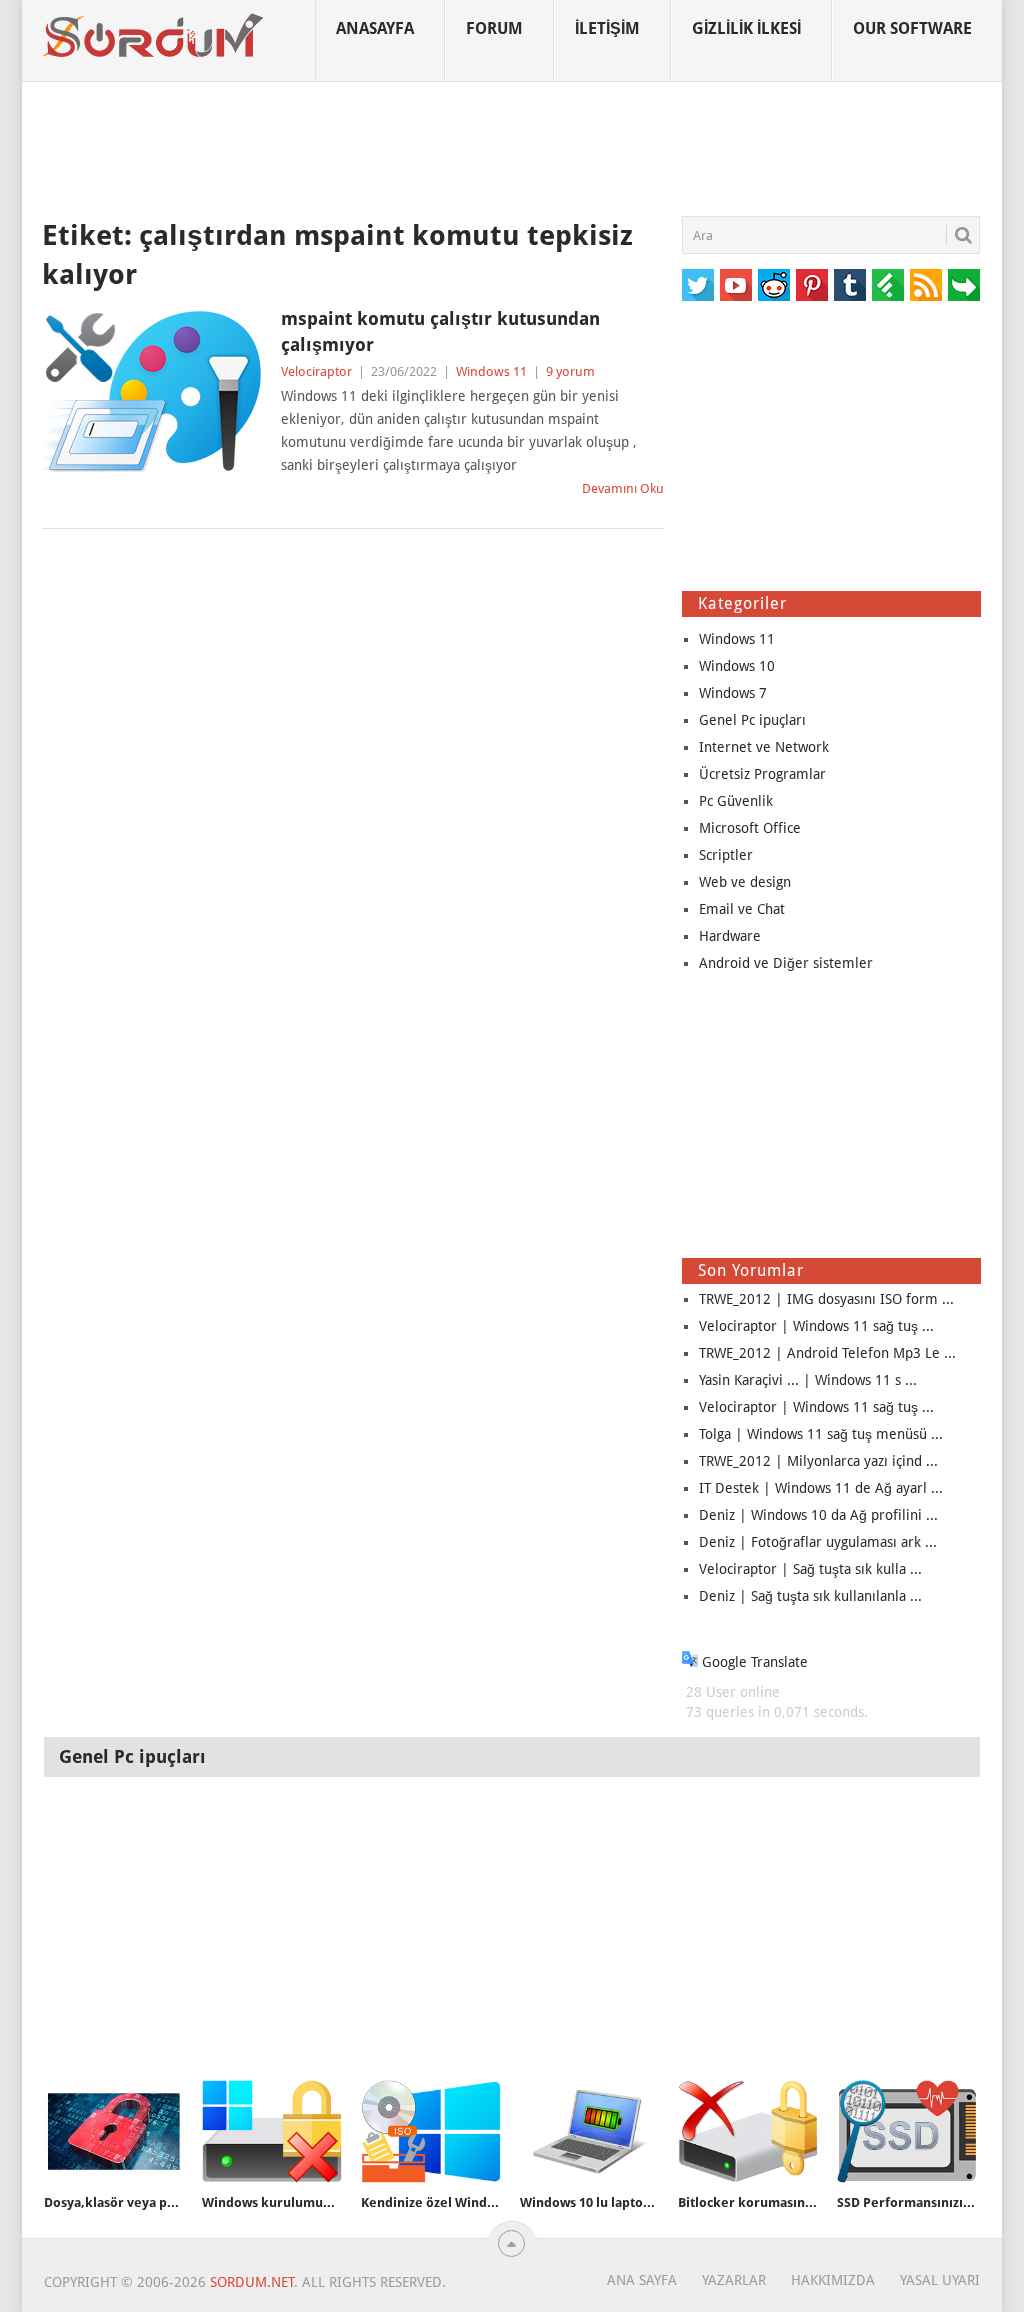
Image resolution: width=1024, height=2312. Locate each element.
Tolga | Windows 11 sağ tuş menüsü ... (821, 1434)
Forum (494, 28)
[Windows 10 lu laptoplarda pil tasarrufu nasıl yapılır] (590, 2131)
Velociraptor (316, 371)
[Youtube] (736, 285)
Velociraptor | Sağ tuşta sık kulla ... (810, 1569)
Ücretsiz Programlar (762, 774)
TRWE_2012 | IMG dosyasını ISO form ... (826, 1299)
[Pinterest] (812, 285)
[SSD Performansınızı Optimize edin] (907, 2131)
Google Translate (753, 1662)
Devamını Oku (623, 488)
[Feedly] (888, 285)
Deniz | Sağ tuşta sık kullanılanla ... (810, 1596)
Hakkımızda (833, 2280)
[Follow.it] (964, 285)
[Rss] (926, 285)
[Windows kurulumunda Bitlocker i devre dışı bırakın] (272, 2131)
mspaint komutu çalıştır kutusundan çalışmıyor (440, 331)
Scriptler (726, 855)
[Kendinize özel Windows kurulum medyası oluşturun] (431, 2131)
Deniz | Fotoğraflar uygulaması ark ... (818, 1542)
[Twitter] (698, 285)
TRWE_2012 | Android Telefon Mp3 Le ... (827, 1353)
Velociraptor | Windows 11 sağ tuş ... (816, 1326)
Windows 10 (737, 666)
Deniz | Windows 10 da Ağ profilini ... (818, 1515)
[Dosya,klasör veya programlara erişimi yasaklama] (114, 2131)
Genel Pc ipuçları (752, 720)
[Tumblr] (850, 285)
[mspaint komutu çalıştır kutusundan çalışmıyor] (152, 391)
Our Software (912, 28)
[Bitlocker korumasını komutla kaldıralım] (748, 2131)
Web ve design (745, 882)
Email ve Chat (742, 909)
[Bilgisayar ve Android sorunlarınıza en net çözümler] (154, 36)
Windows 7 (733, 693)
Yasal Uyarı (940, 2280)
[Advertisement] (512, 149)
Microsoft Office (750, 828)
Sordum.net (252, 2282)
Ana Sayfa (642, 2280)
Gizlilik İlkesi (746, 28)
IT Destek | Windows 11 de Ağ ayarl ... (821, 1488)
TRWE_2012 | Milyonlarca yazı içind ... (818, 1461)
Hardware (730, 936)
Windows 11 (491, 371)
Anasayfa (375, 28)
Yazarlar (734, 2280)
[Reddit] (774, 285)
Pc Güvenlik (736, 801)
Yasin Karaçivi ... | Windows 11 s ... (808, 1380)
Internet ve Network (764, 747)
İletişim (607, 28)
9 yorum (570, 371)
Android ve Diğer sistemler (786, 963)
